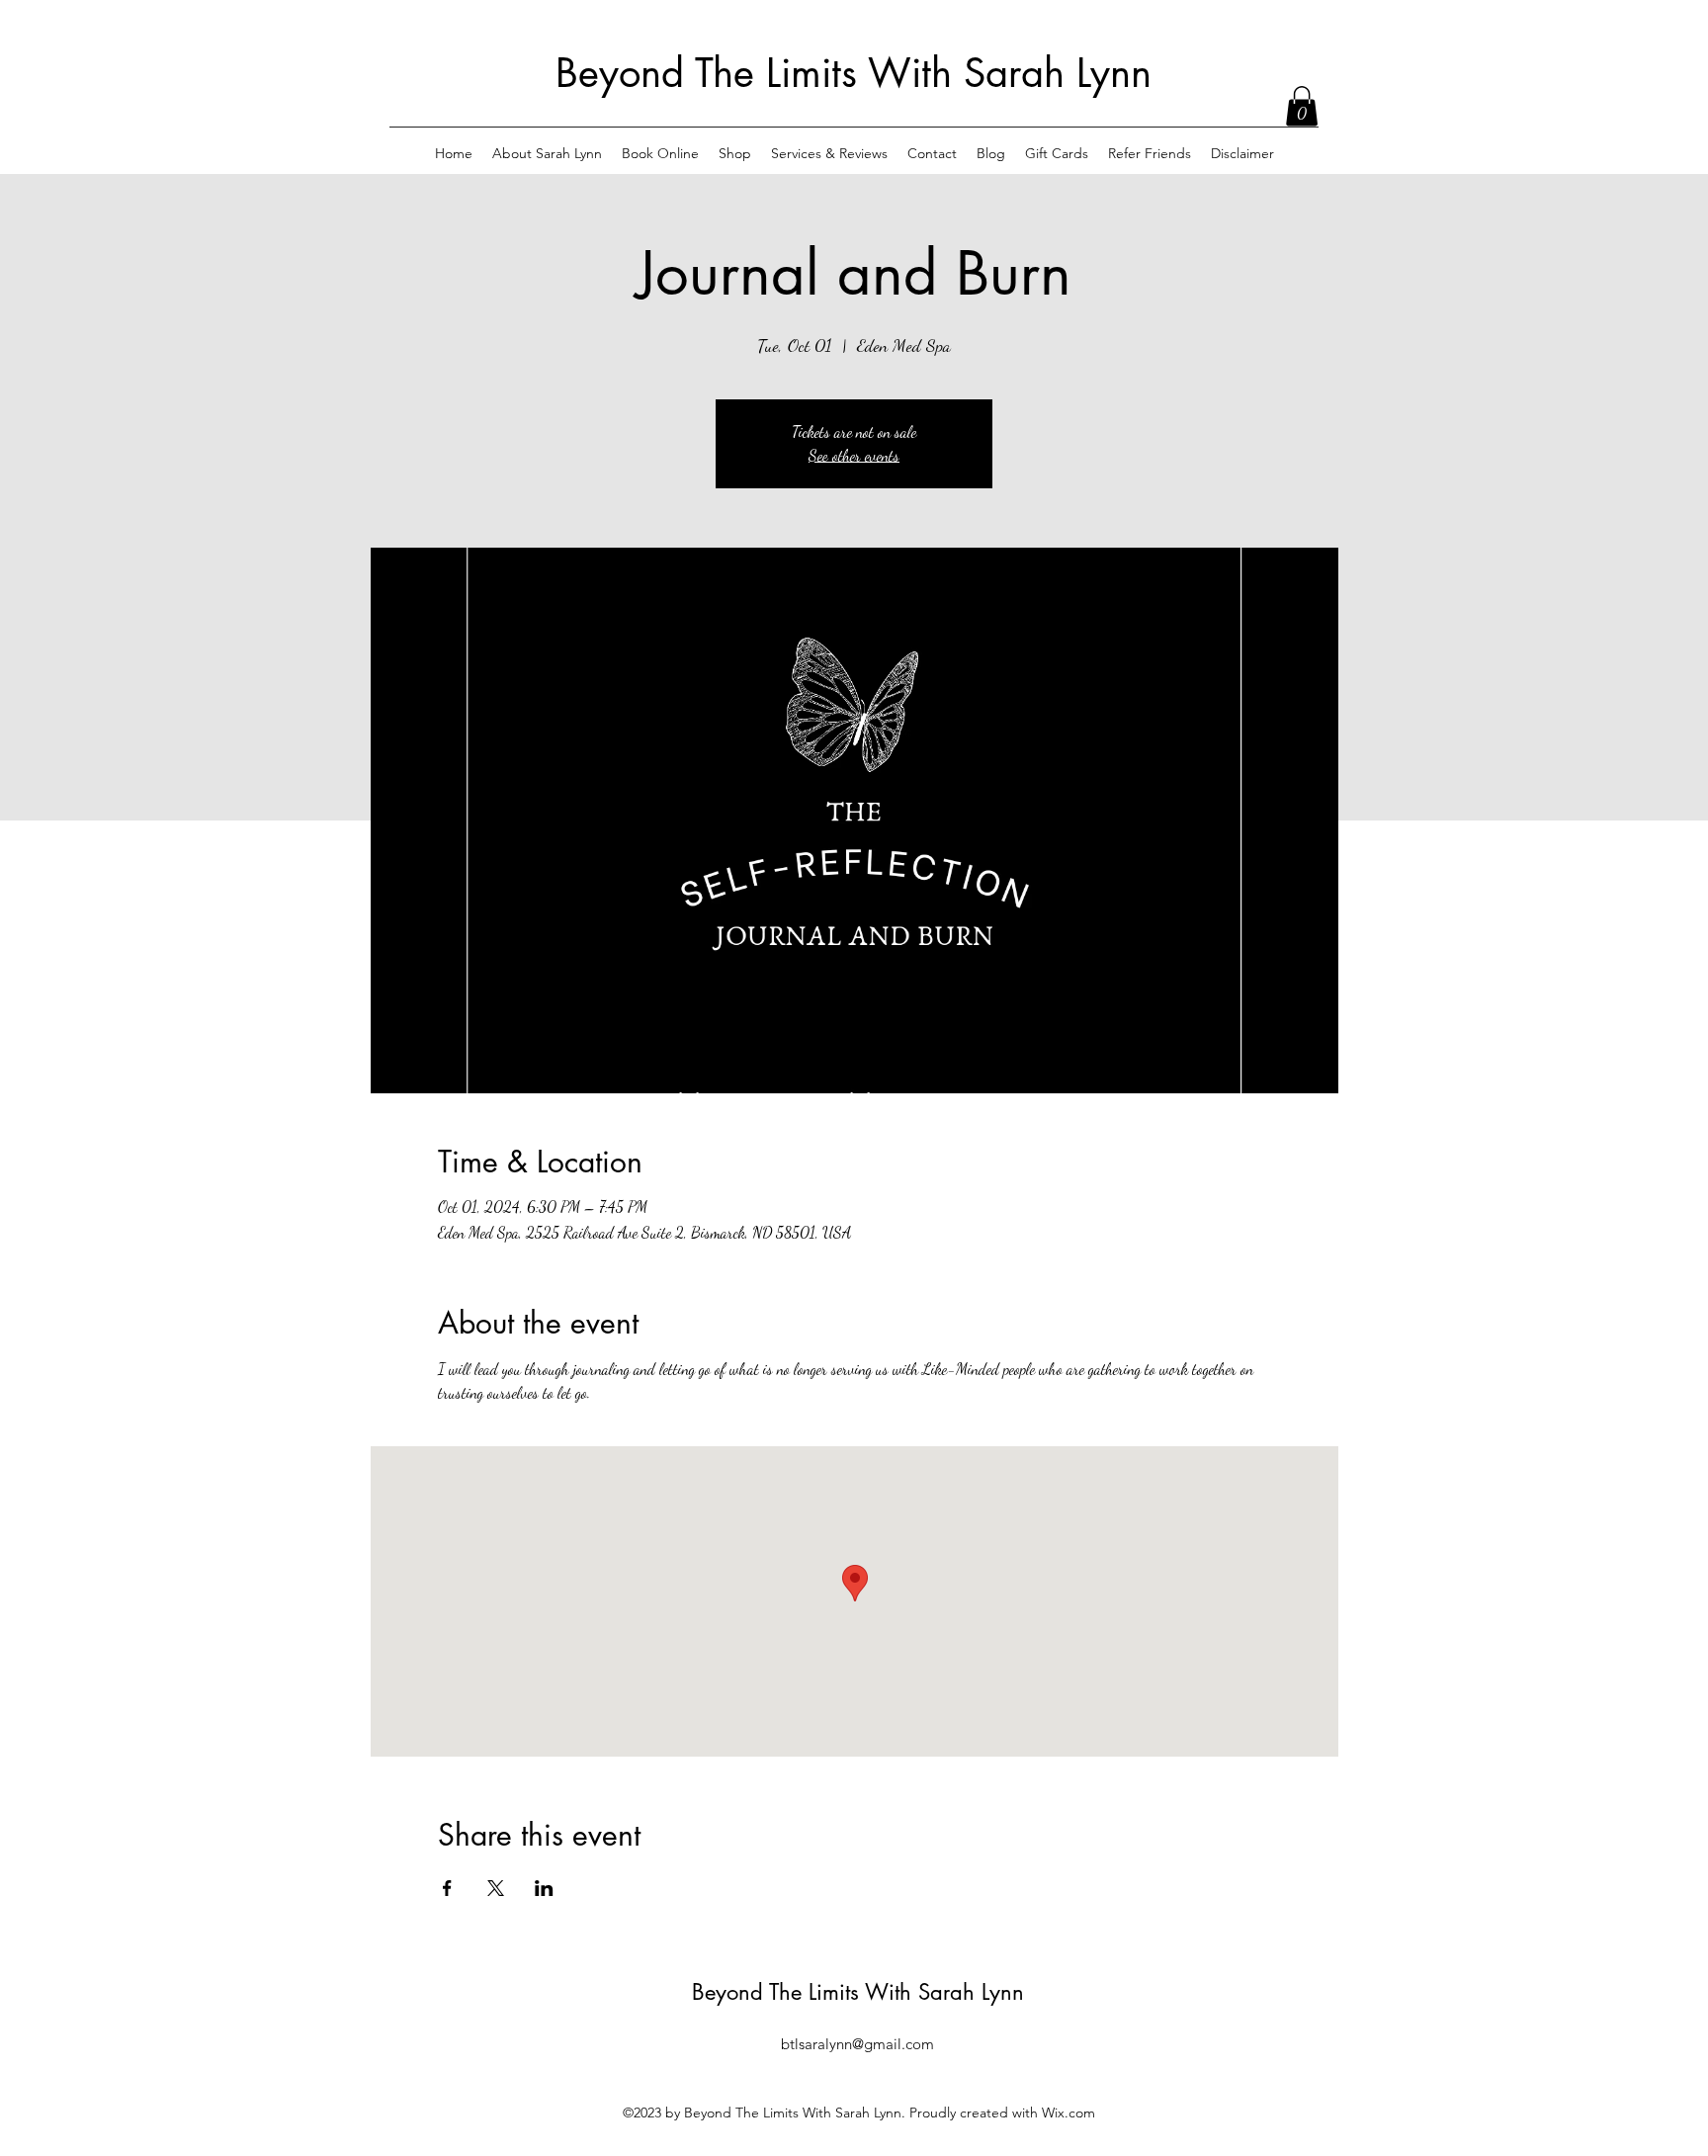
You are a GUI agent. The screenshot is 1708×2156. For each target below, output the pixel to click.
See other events (854, 455)
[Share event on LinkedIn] (544, 1888)
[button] (1302, 106)
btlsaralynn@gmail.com (857, 2044)
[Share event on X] (496, 1888)
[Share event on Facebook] (447, 1888)
